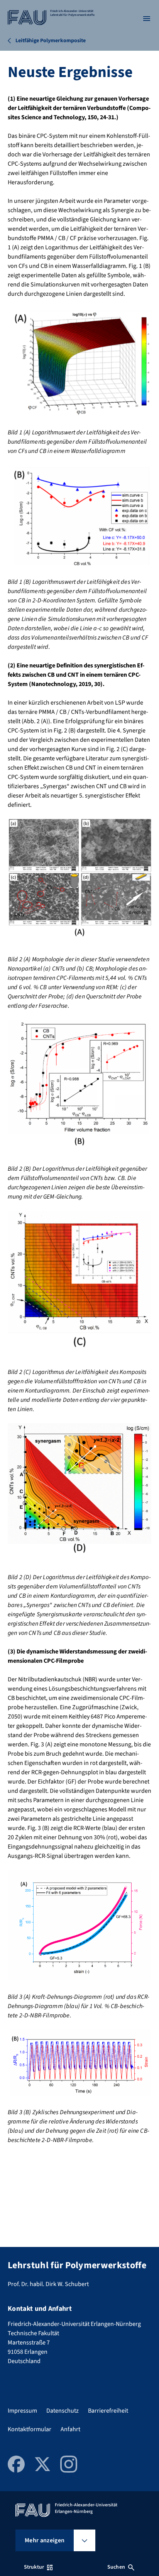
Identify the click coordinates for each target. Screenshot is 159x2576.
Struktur (34, 2567)
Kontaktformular (30, 2429)
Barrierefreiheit (108, 2411)
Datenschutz (63, 2411)
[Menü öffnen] (147, 19)
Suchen (116, 2567)
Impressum (22, 2411)
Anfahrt (70, 2429)
